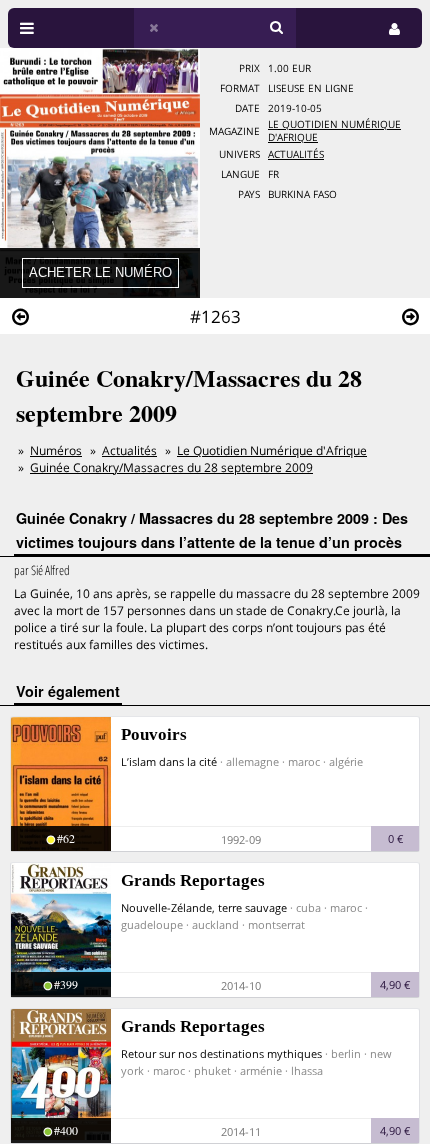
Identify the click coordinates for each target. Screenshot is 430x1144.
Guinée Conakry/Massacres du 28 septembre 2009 (171, 467)
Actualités (296, 154)
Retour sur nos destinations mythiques (221, 1053)
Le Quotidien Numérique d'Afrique (272, 450)
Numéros (56, 450)
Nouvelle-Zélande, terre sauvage (204, 907)
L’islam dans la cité (169, 761)
